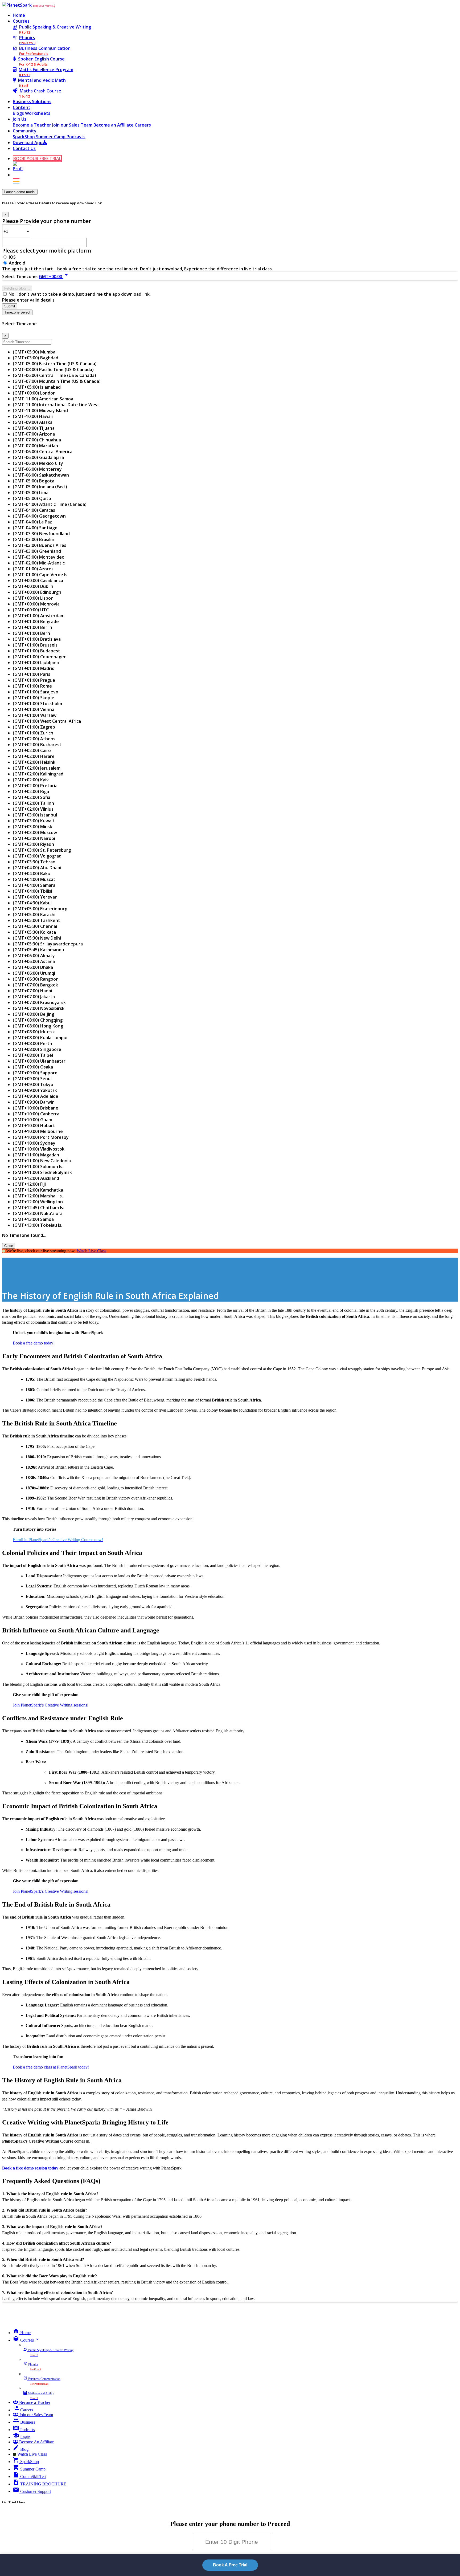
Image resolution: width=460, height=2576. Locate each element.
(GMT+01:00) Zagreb (34, 727)
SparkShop (24, 137)
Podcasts (76, 137)
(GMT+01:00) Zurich (33, 733)
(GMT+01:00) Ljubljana (36, 663)
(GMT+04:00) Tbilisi (32, 891)
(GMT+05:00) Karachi (34, 915)
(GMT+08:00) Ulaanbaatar (39, 1061)
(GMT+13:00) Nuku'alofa (38, 1213)
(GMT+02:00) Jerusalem (37, 768)
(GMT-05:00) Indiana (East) (40, 487)
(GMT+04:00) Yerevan (35, 897)
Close (9, 1246)
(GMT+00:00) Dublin (33, 586)
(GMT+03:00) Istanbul (35, 815)
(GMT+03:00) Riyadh (33, 844)
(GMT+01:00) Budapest (36, 651)
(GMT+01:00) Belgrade (36, 621)
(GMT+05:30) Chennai (35, 926)
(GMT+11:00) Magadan (36, 1155)
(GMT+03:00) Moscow (35, 832)
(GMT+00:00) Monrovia (36, 604)
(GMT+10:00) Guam (32, 1120)
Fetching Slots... (17, 288)
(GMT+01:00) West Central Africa (47, 721)
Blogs (19, 113)
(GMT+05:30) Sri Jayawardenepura (48, 944)
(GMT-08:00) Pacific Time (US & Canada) (53, 369)
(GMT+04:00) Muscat (34, 879)
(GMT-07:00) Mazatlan (35, 446)
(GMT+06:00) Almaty (34, 956)
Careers (143, 125)
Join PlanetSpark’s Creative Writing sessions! (51, 1705)
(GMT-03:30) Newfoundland (41, 534)
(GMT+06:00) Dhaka (33, 967)
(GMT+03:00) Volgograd (37, 856)
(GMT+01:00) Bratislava (37, 639)
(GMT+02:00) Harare (34, 756)
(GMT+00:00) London (34, 393)
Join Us (20, 119)
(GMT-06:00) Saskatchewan (41, 475)
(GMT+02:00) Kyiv (31, 780)
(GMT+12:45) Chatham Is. (38, 1208)
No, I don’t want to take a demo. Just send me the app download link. (80, 294)
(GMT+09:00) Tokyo (33, 1084)
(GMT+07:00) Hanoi (32, 991)
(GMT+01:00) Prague (34, 680)
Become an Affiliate (114, 125)
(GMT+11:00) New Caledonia (42, 1161)
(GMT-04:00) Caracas (34, 510)
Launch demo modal (20, 192)
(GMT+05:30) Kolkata (34, 932)
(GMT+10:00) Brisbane (36, 1108)
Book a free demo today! (34, 1343)
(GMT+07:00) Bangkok (35, 985)
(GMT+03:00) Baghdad (36, 358)
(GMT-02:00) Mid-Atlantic (39, 563)
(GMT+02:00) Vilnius (33, 809)
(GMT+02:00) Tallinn (33, 803)
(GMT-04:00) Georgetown (39, 516)
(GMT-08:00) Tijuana (34, 428)
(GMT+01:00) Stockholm (37, 704)
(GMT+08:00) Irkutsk (34, 1032)
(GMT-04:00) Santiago (35, 528)
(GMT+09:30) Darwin (34, 1102)
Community (25, 131)
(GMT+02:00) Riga (31, 791)
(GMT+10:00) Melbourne (38, 1131)
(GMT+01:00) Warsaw (35, 715)
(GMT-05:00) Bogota (34, 481)
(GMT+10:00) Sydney (34, 1143)
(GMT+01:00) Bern (31, 633)
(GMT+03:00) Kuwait (34, 821)
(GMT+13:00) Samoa (33, 1219)
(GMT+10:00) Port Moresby (41, 1137)
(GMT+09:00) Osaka (33, 1067)
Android (17, 263)
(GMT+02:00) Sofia (32, 797)
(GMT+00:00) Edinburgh (37, 592)
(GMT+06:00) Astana (34, 961)
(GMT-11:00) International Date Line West (56, 405)
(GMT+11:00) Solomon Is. (38, 1167)
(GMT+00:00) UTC (31, 610)
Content (22, 107)
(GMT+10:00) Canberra (36, 1114)
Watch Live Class (91, 1251)
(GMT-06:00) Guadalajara (38, 457)
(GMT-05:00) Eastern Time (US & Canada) (55, 364)
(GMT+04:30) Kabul (32, 903)
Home (19, 15)
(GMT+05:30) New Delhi (37, 938)
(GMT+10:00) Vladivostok (39, 1149)
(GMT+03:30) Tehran (34, 862)
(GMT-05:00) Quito (32, 498)
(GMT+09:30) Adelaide (36, 1096)
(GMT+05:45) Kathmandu (38, 950)
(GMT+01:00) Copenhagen (40, 657)
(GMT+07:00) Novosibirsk (39, 1008)
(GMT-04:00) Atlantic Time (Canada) (50, 504)
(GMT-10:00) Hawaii (33, 416)
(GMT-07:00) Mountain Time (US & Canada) (57, 381)
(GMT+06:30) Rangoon (36, 979)
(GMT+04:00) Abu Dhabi (37, 868)
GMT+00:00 (54, 277)
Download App (28, 143)
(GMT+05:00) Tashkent (36, 920)
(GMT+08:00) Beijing (34, 1014)
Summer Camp (51, 137)
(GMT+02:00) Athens (34, 739)
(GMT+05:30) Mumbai (35, 352)
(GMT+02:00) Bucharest (37, 745)
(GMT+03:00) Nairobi (34, 838)
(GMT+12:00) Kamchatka (38, 1190)
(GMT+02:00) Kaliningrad (38, 774)
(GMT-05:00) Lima (31, 493)
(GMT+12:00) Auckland (36, 1178)
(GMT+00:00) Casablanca (38, 580)
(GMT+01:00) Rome (32, 686)
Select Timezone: (20, 277)
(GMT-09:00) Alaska (33, 422)
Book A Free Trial (230, 2565)
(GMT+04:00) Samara (34, 885)
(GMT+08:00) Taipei (33, 1055)
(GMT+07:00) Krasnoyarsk (39, 1002)
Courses (21, 21)
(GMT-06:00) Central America (43, 452)
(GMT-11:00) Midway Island (40, 411)
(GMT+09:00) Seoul (32, 1079)
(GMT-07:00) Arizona (34, 434)
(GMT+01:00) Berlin (32, 627)
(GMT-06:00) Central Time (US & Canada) (54, 375)
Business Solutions (32, 101)
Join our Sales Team (73, 125)
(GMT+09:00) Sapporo (35, 1073)
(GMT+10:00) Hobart (34, 1126)
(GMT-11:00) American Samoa (43, 399)
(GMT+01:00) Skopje (34, 698)
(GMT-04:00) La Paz (32, 522)
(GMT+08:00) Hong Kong (38, 1026)
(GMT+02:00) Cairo (32, 750)
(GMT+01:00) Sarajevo (36, 692)
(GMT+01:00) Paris (32, 674)
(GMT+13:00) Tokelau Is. (38, 1225)
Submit (10, 306)
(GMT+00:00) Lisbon (33, 598)
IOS (12, 257)
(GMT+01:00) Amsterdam (39, 616)
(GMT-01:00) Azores (33, 569)
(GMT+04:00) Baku (32, 873)
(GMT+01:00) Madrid (34, 668)
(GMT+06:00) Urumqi (34, 973)
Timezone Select (17, 312)
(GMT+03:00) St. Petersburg (42, 850)
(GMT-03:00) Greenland (37, 551)
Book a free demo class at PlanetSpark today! (51, 2067)
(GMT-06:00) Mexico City (38, 463)
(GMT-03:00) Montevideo (39, 557)
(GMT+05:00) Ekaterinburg (40, 909)
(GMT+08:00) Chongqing (38, 1020)
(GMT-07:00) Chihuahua (37, 440)
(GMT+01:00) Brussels (35, 645)
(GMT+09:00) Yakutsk (35, 1090)
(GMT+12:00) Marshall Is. (38, 1196)
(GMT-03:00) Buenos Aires (40, 545)
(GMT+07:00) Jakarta (34, 997)
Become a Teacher (32, 125)
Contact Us (24, 148)
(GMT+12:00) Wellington (38, 1202)
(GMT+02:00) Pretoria (35, 786)
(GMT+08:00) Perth (32, 1043)
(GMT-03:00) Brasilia (33, 539)
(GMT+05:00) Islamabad (37, 387)
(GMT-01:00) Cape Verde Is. (41, 575)
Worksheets (38, 113)
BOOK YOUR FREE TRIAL (44, 6)
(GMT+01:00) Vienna (34, 709)
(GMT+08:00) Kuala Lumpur (40, 1038)
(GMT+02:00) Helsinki (35, 762)
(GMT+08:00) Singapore (37, 1049)
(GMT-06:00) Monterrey (37, 469)
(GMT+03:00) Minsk (32, 827)
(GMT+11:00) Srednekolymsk (42, 1172)
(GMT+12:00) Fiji (29, 1184)
